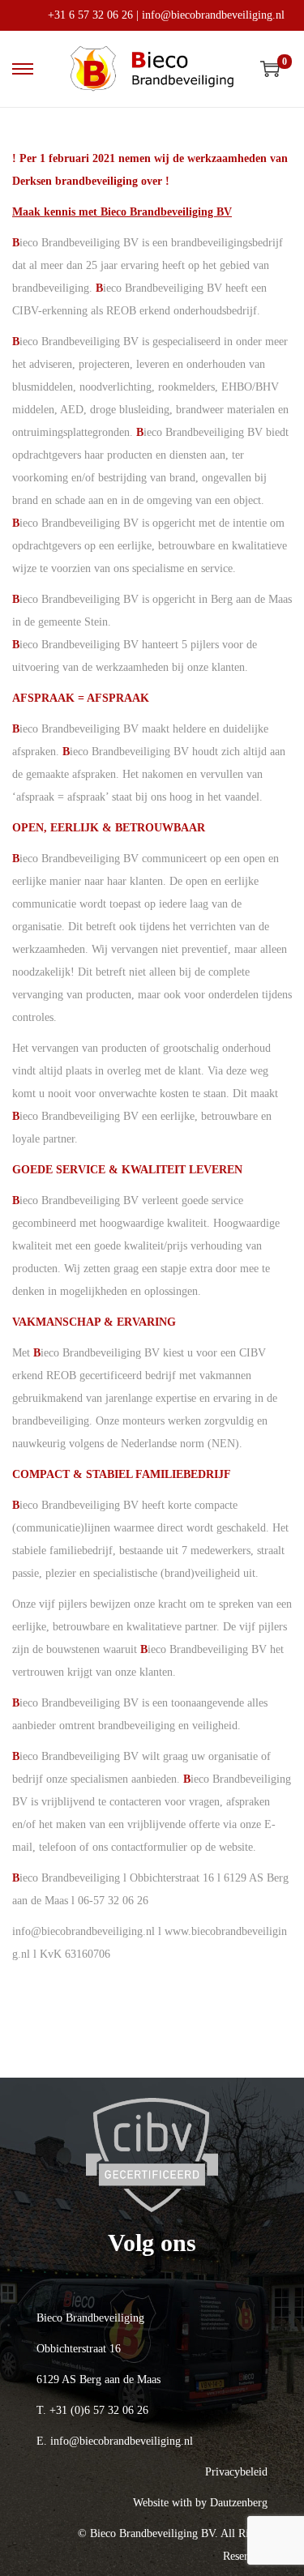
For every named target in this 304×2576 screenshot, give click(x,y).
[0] (270, 69)
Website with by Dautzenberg (200, 2503)
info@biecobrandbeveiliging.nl (213, 15)
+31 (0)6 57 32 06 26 (99, 2410)
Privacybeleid (236, 2472)
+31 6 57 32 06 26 (90, 15)
